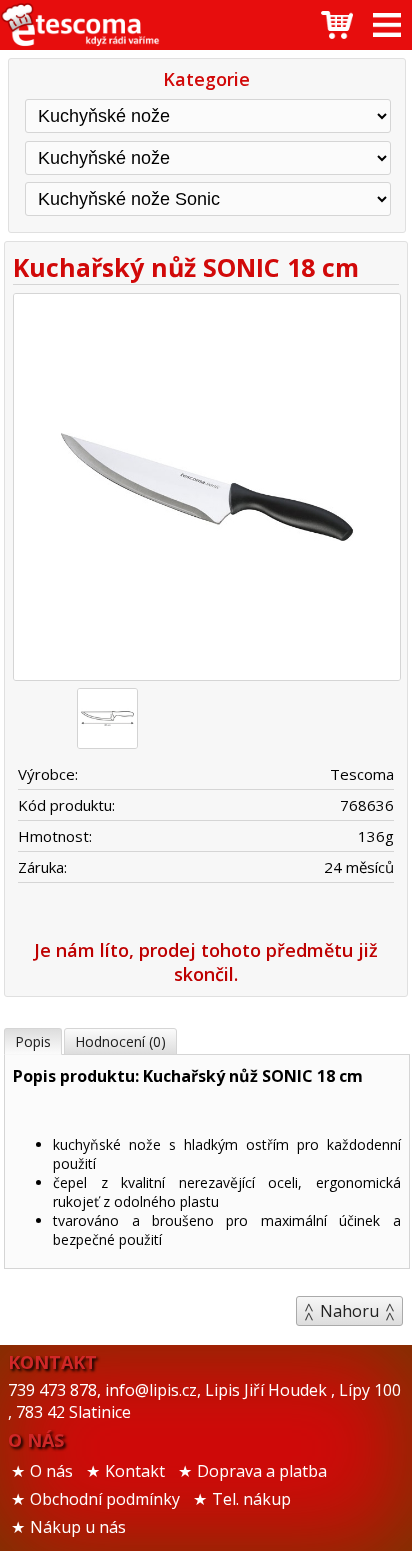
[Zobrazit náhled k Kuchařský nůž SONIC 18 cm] (206, 489)
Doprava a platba (262, 1471)
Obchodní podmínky (105, 1499)
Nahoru (349, 1311)
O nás (51, 1471)
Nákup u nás (78, 1527)
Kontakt (135, 1471)
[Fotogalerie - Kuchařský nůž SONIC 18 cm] (107, 718)
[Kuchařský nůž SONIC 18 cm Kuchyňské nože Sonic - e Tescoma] (80, 25)
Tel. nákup (251, 1499)
